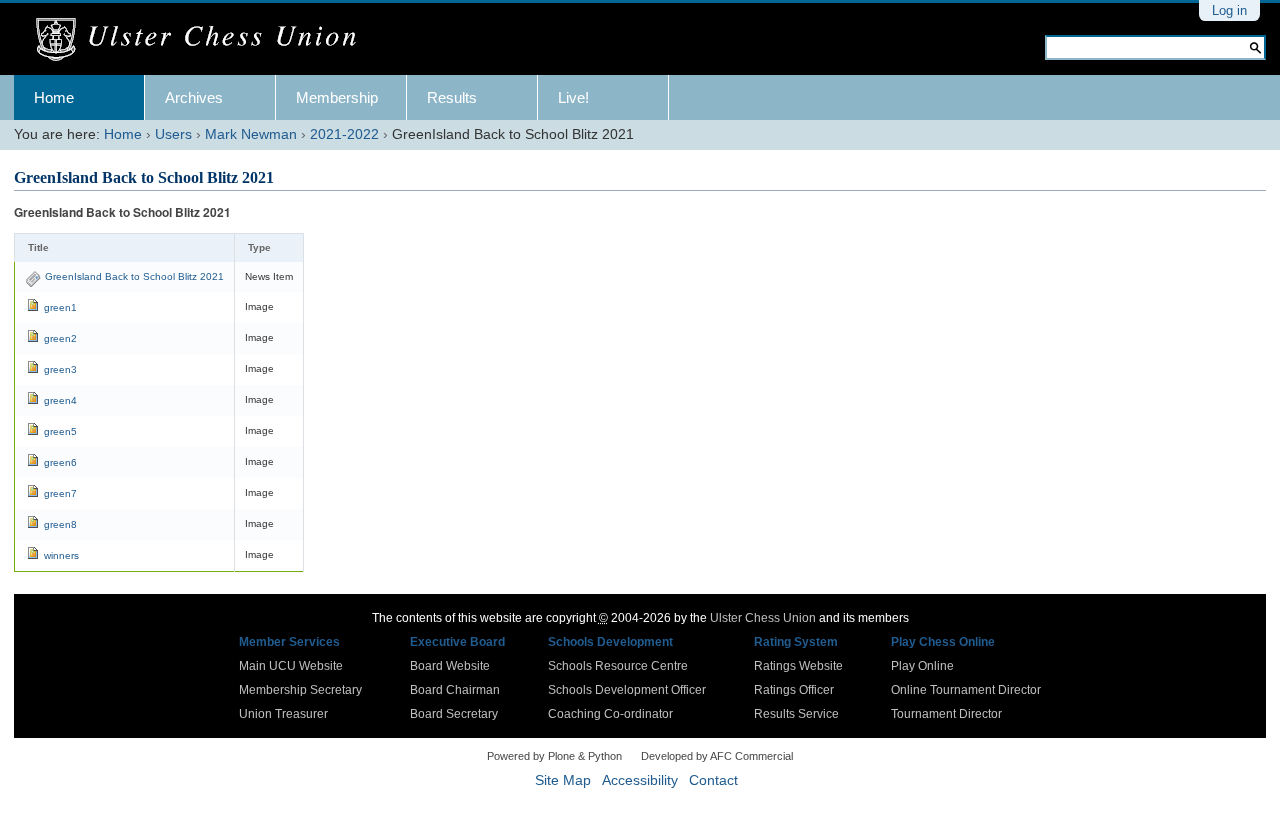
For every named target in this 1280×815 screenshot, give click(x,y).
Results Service (796, 714)
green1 (60, 307)
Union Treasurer (283, 714)
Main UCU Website (291, 666)
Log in (1229, 10)
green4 (60, 400)
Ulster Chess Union (763, 618)
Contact (713, 780)
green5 (60, 431)
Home (54, 97)
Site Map (563, 780)
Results (452, 97)
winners (61, 555)
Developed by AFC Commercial (717, 756)
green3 (60, 369)
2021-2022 (344, 134)
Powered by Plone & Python (554, 756)
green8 (60, 524)
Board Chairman (455, 690)
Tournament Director (946, 714)
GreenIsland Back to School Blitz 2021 (134, 276)
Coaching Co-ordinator (610, 714)
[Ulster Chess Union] (203, 40)
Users (173, 134)
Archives (194, 97)
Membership (337, 97)
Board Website (450, 666)
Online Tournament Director (966, 690)
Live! (573, 97)
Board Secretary (454, 714)
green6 (60, 462)
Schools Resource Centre (618, 666)
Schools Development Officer (627, 690)
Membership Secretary (300, 690)
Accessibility (640, 780)
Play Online (922, 666)
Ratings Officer (794, 690)
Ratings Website (798, 666)
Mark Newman (251, 134)
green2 (60, 338)
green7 (60, 493)
